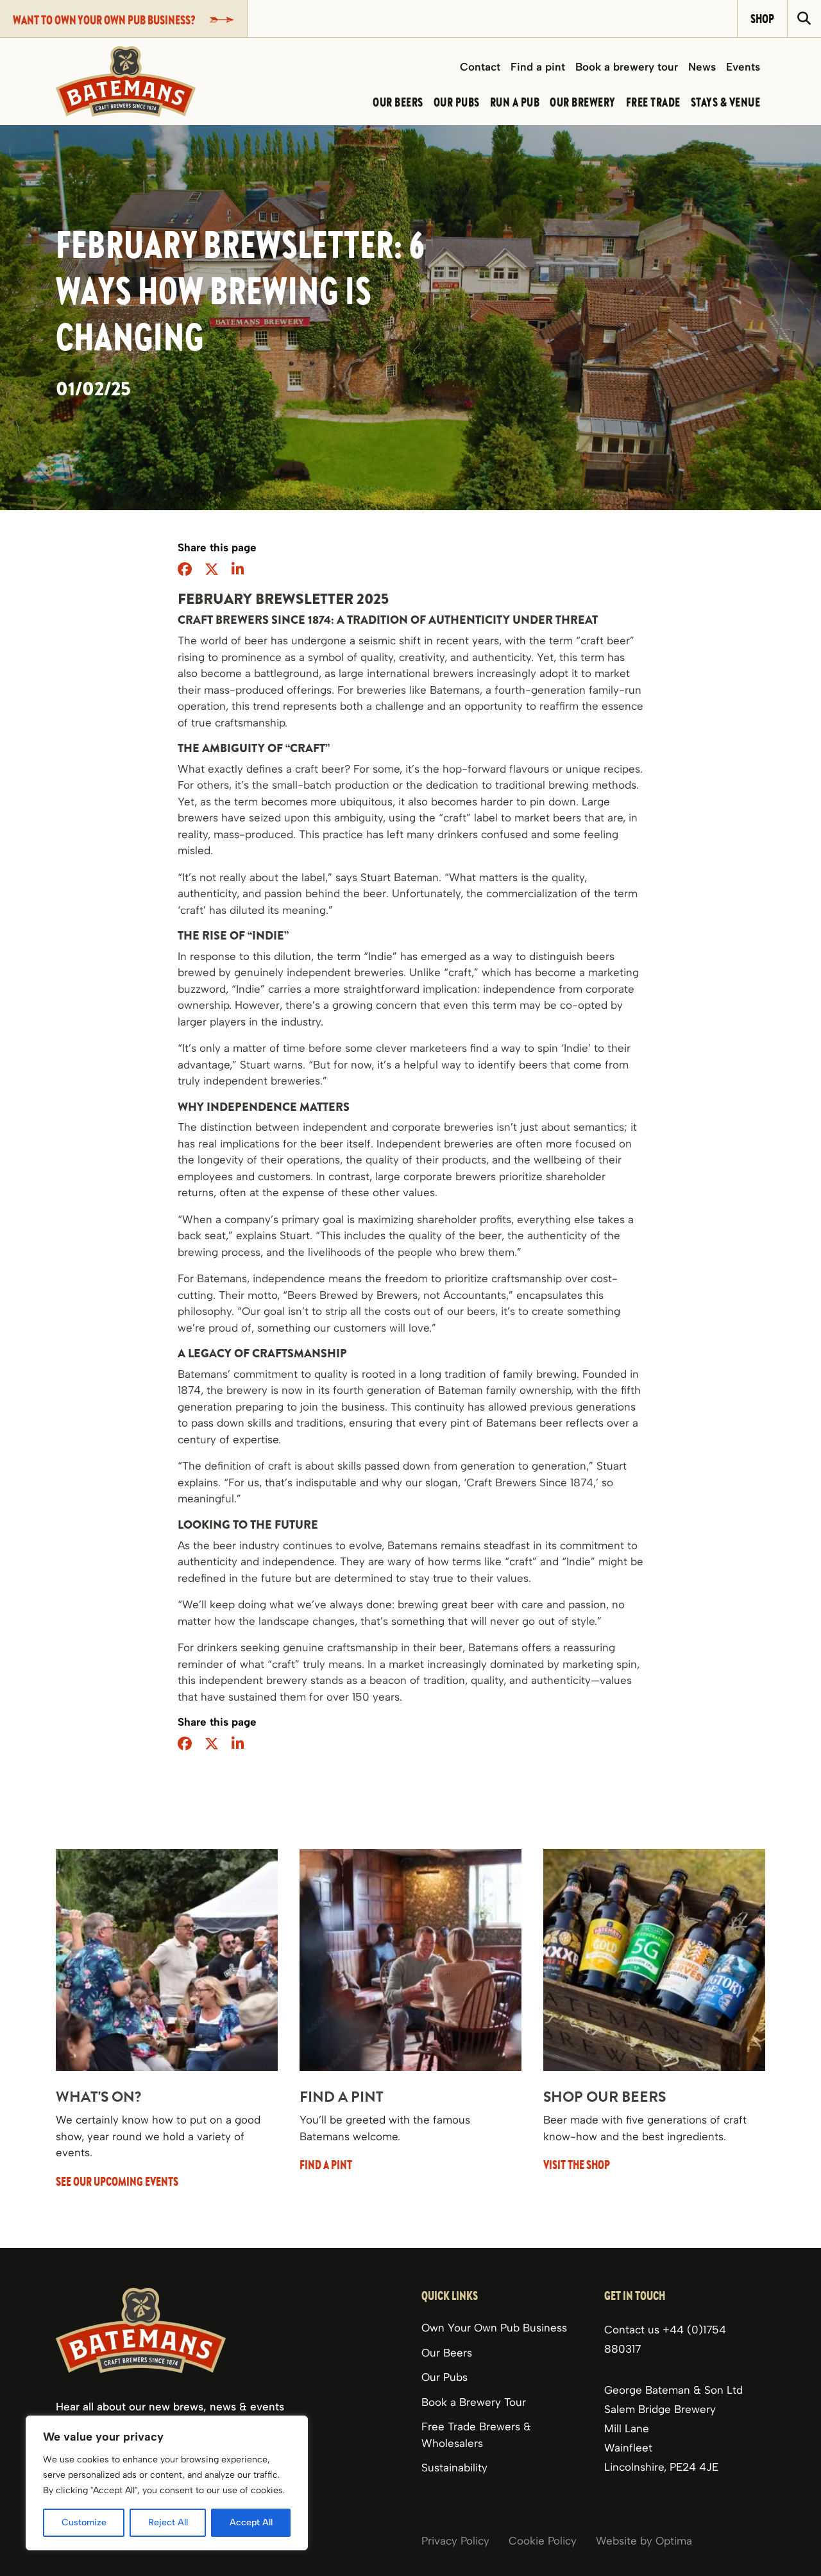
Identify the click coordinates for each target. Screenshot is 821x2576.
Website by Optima (644, 2540)
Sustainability (454, 2468)
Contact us (633, 2330)
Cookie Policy (543, 2540)
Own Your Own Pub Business (494, 2328)
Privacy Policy (455, 2540)
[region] (167, 2483)
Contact (480, 67)
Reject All (168, 2522)
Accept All (251, 2522)
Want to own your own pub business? (104, 20)
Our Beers (447, 2352)
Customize (84, 2522)
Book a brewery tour (627, 67)
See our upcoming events (117, 2181)
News (702, 67)
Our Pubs (444, 2377)
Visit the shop (577, 2164)
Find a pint (538, 67)
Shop (762, 18)
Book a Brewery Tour (474, 2401)
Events (743, 67)
